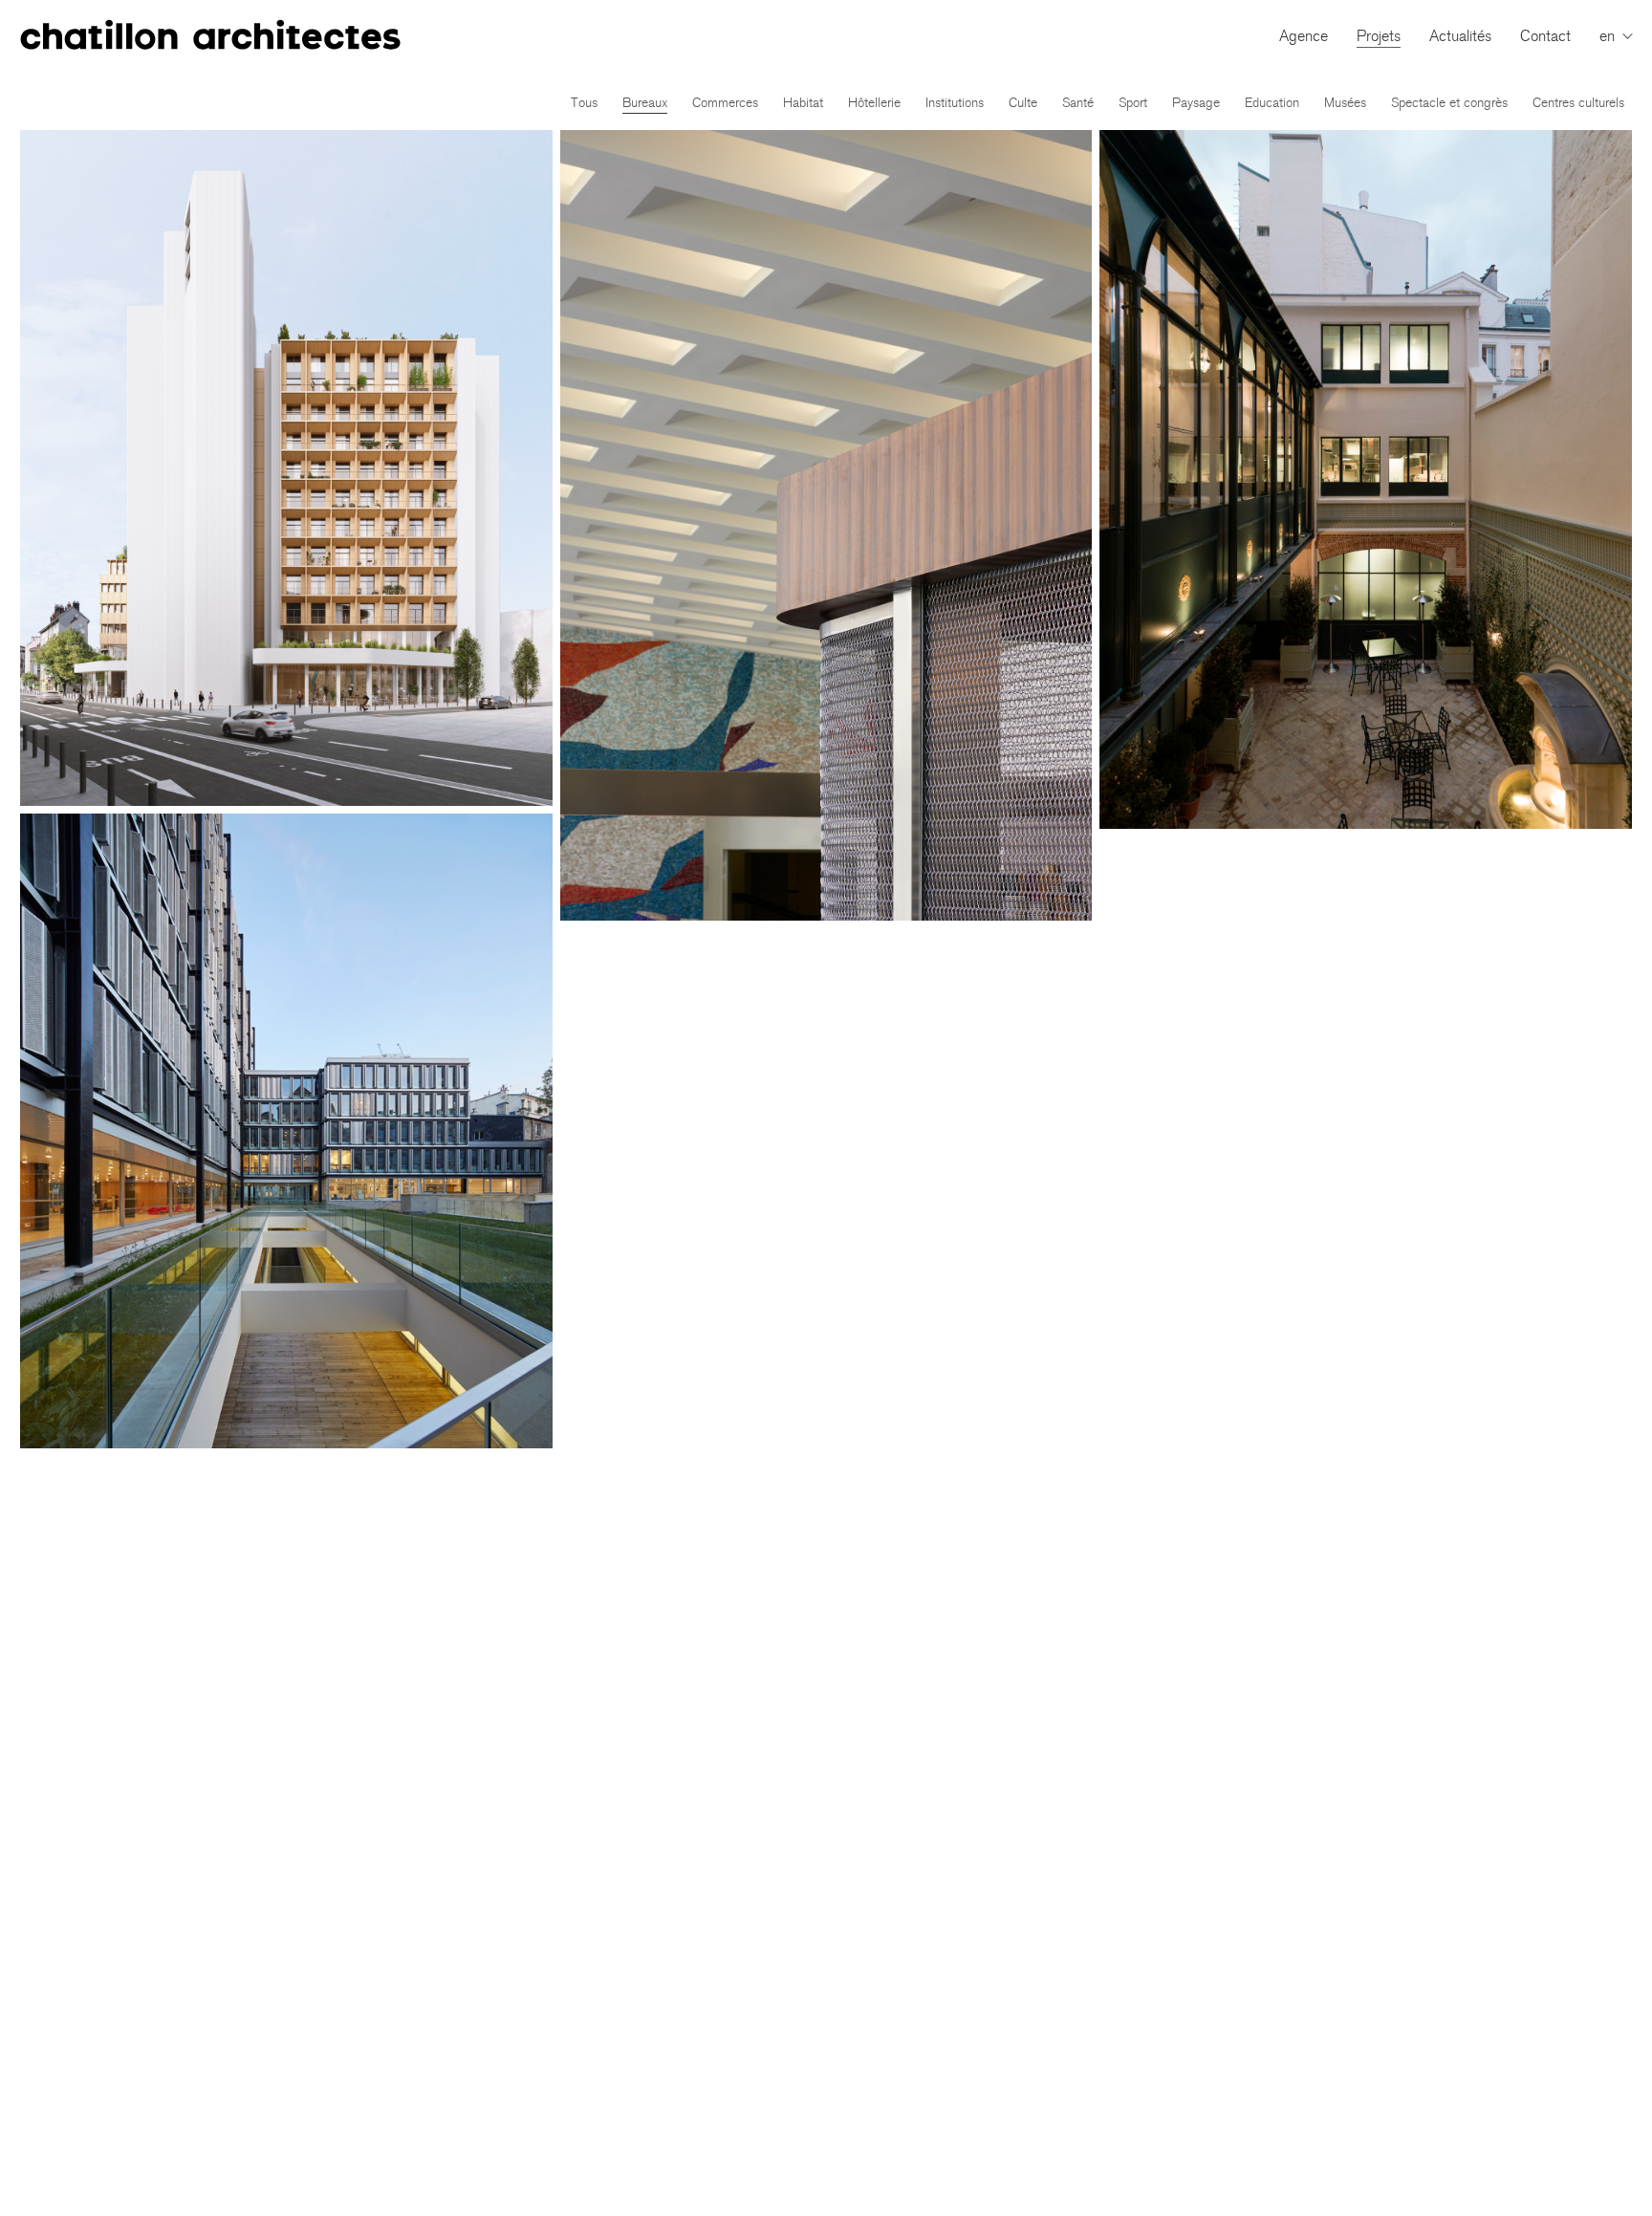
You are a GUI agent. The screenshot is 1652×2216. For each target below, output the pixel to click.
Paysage (1196, 103)
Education (1272, 103)
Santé (1078, 103)
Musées (1345, 103)
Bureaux (645, 103)
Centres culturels (1578, 103)
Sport (1133, 103)
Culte (1023, 103)
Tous (584, 103)
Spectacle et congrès (1449, 103)
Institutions (955, 103)
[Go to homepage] (210, 36)
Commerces (725, 103)
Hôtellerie (874, 103)
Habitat (803, 103)
